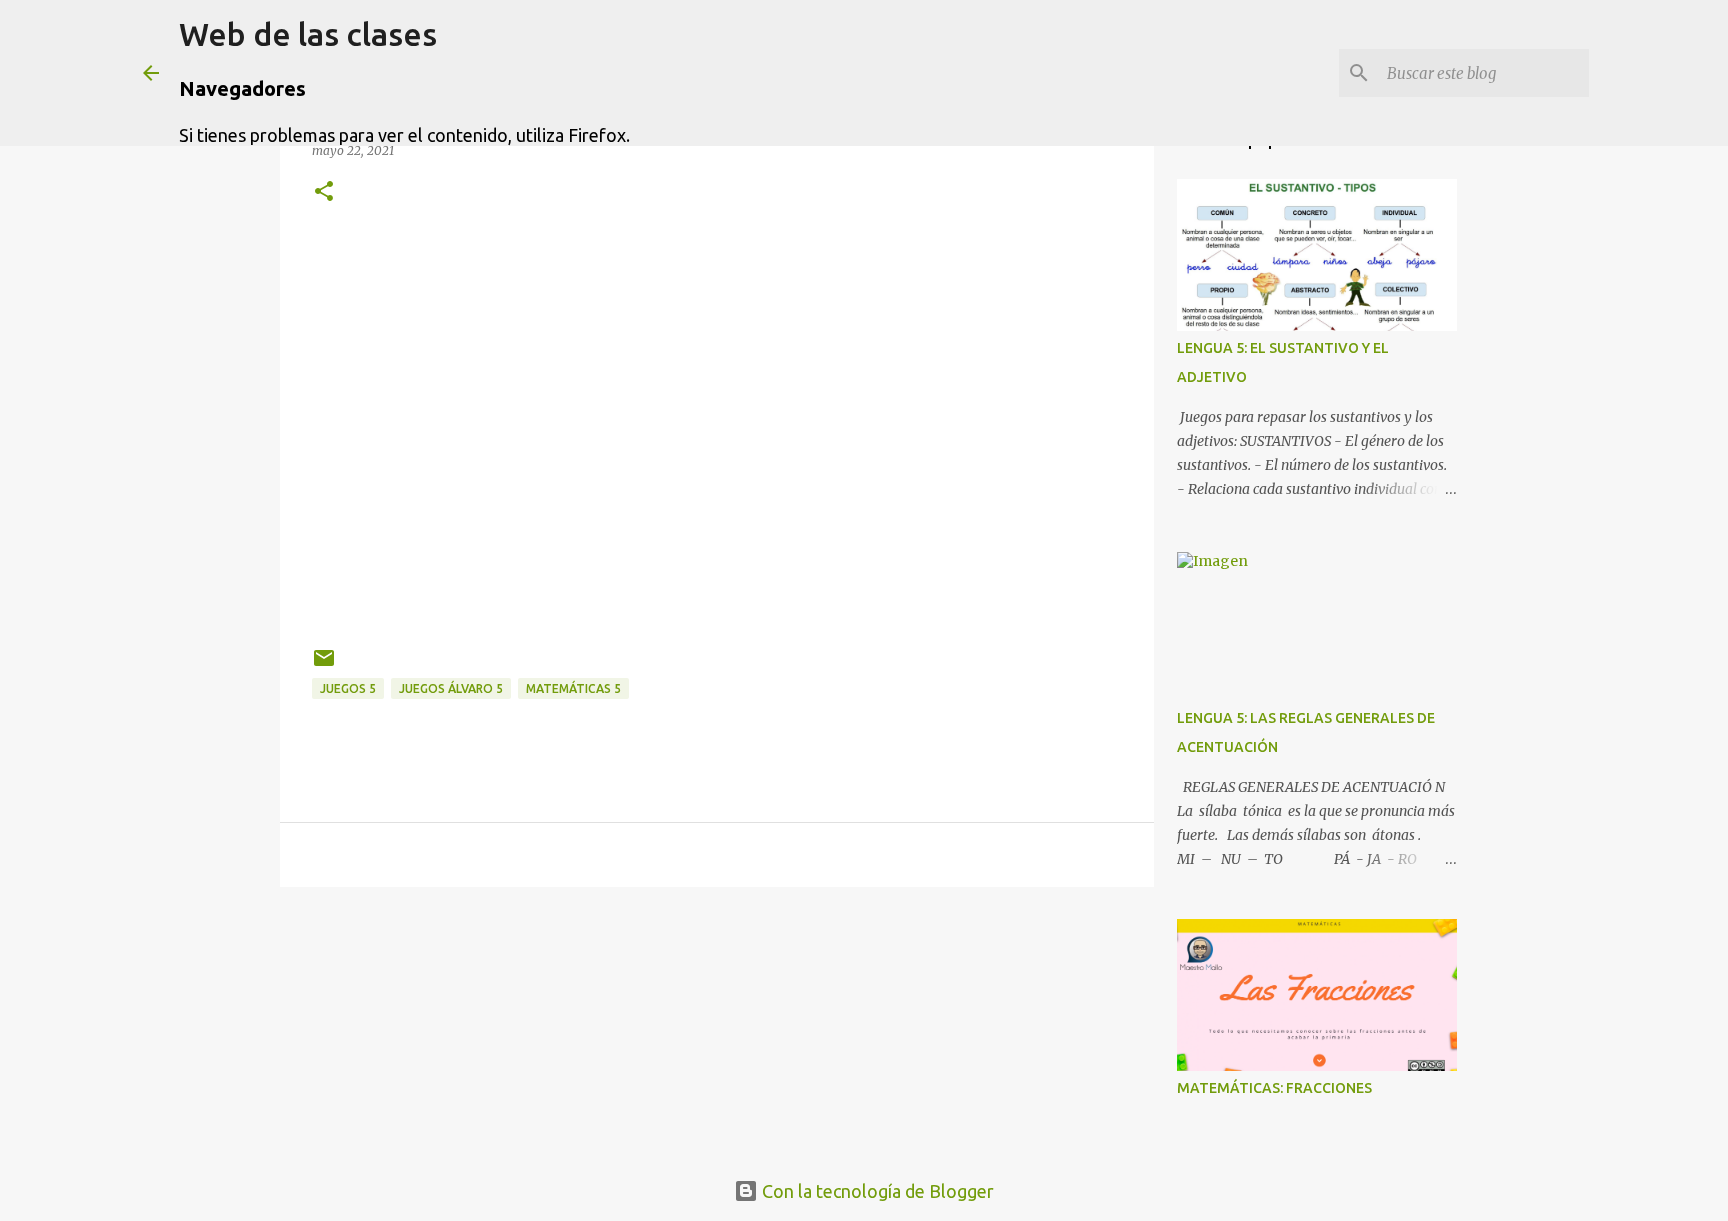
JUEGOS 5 (348, 688)
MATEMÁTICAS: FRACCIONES (1274, 1088)
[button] (324, 192)
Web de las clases (308, 34)
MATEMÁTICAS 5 (573, 688)
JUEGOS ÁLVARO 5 (451, 688)
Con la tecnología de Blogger (876, 1191)
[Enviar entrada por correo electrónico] (324, 665)
